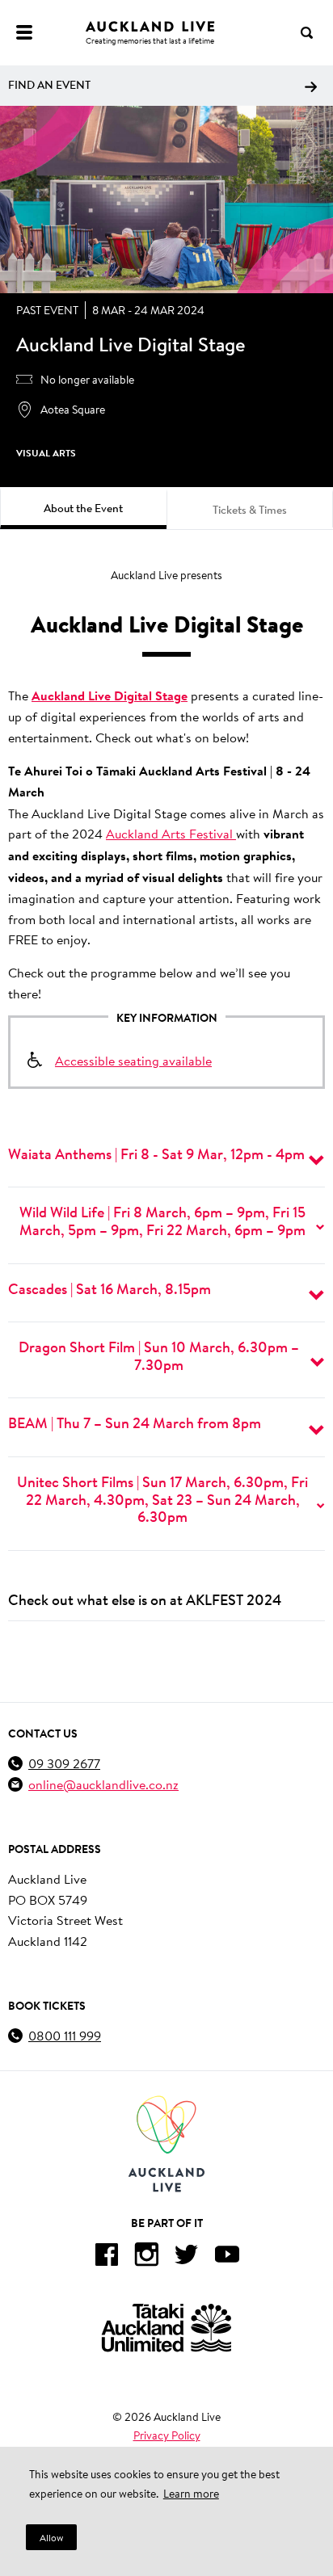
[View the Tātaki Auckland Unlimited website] (166, 2328)
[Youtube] (227, 2257)
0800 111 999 (65, 2035)
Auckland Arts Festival (171, 833)
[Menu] (24, 32)
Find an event (49, 85)
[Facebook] (106, 2257)
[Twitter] (187, 2257)
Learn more (191, 2494)
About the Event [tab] (83, 508)
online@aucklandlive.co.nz (103, 1784)
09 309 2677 (64, 1763)
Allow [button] (51, 2538)
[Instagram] (146, 2257)
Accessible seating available (133, 1060)
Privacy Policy (167, 2435)
